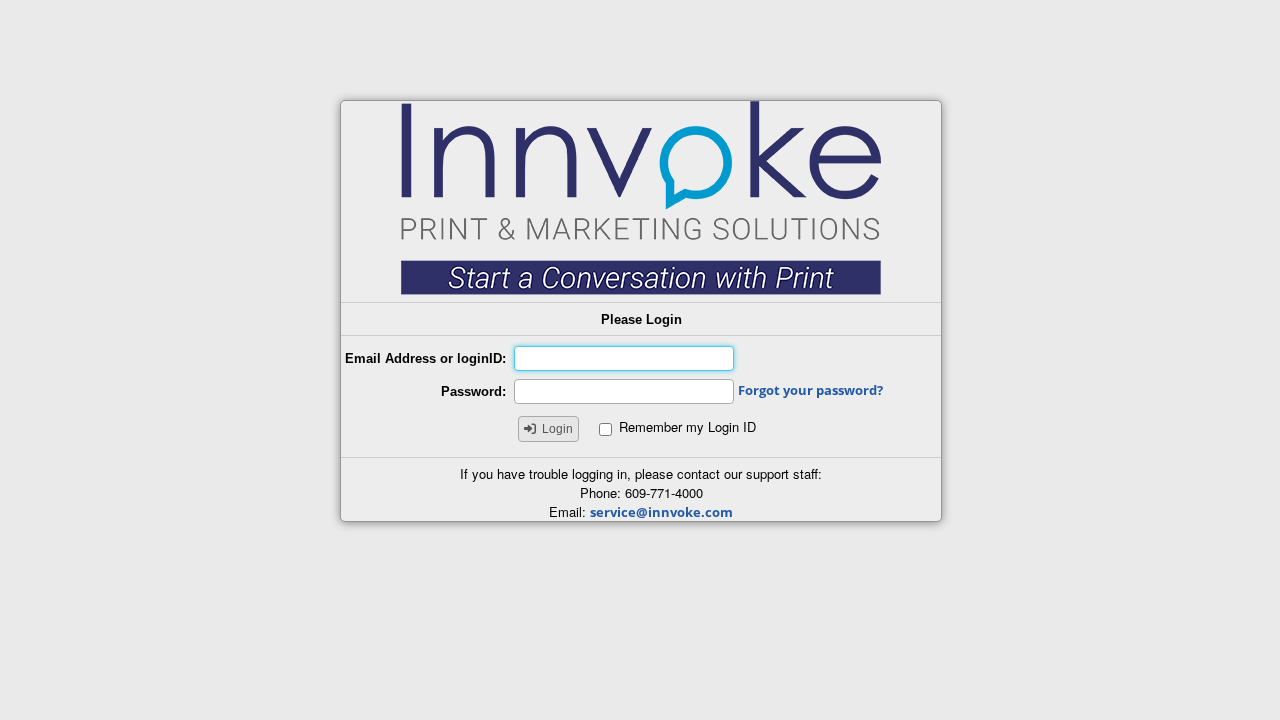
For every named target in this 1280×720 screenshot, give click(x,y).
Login (557, 429)
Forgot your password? (810, 390)
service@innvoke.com (661, 512)
